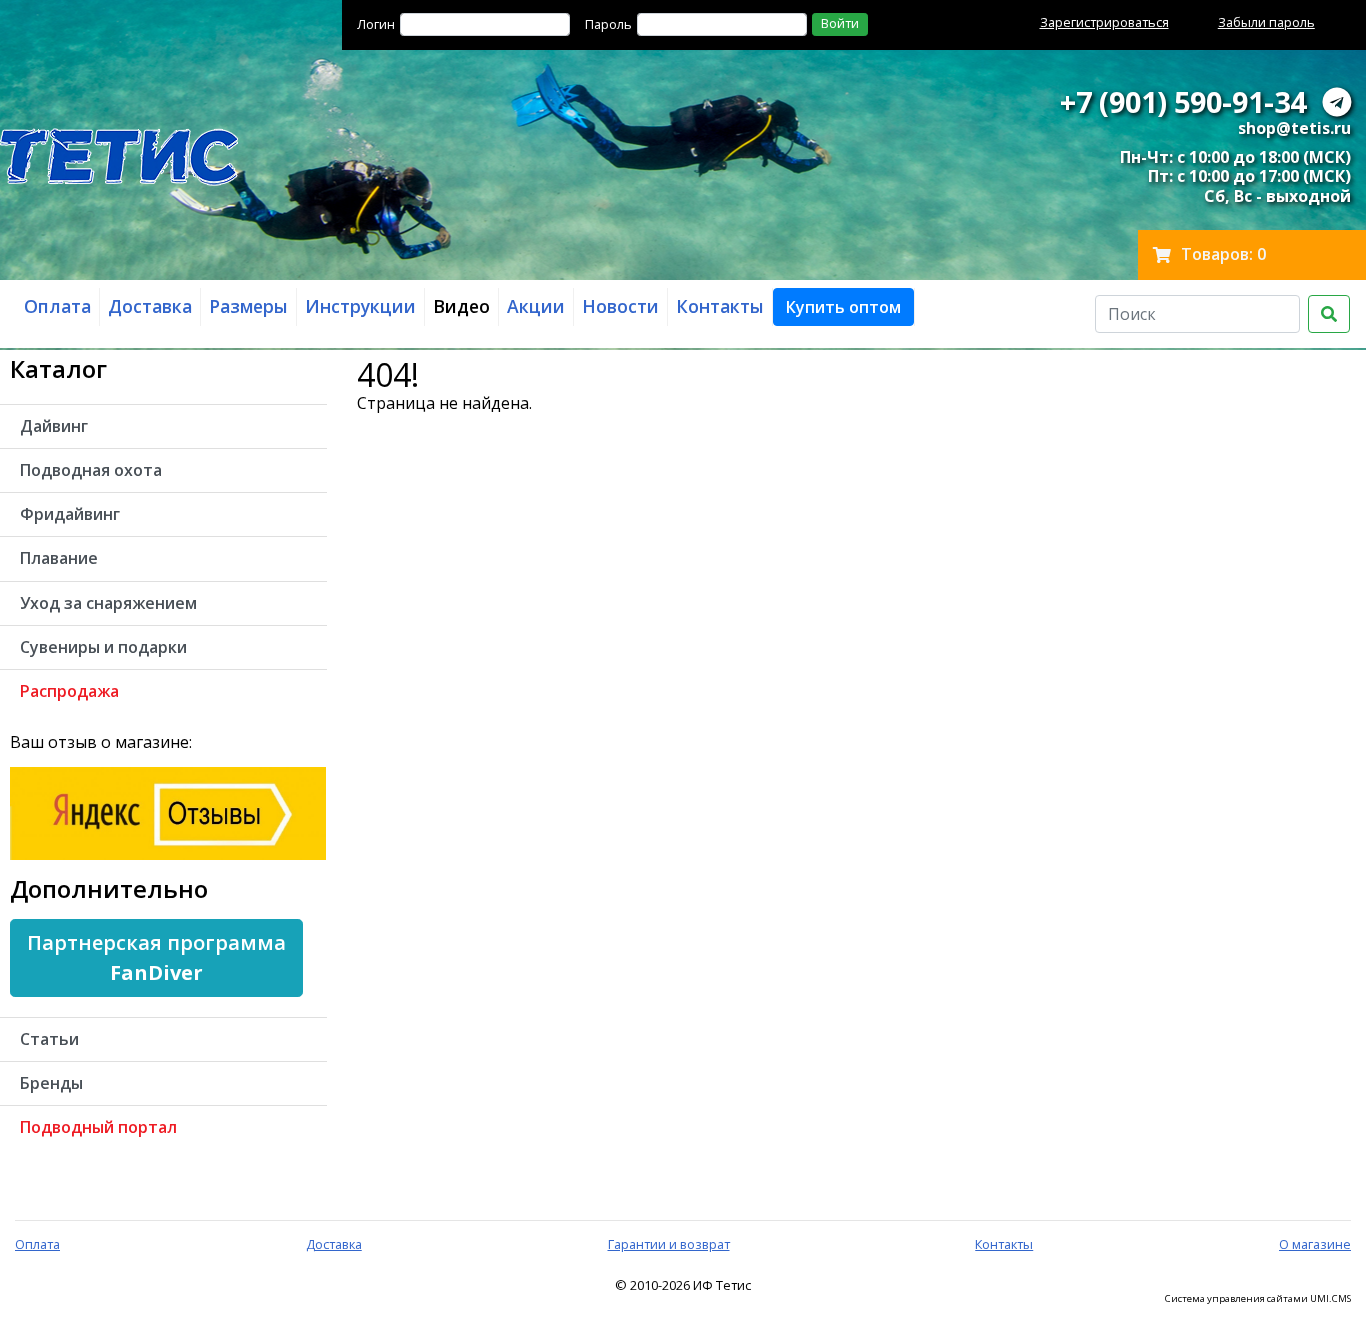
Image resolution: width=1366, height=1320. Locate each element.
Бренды (51, 1083)
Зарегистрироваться (1104, 22)
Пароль (608, 24)
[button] (843, 307)
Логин (376, 24)
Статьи (49, 1039)
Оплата (37, 1244)
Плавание (59, 558)
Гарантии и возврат (669, 1244)
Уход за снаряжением (108, 603)
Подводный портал (98, 1127)
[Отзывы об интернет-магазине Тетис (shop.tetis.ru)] (168, 812)
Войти (840, 23)
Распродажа (69, 691)
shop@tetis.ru (1294, 128)
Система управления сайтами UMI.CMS (1258, 1299)
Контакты (1004, 1244)
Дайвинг (54, 426)
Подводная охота (91, 470)
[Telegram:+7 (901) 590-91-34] (1337, 101)
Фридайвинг (70, 514)
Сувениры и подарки (103, 647)
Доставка (334, 1244)
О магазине (1315, 1244)
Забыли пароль (1266, 22)
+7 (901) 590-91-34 (1183, 101)
